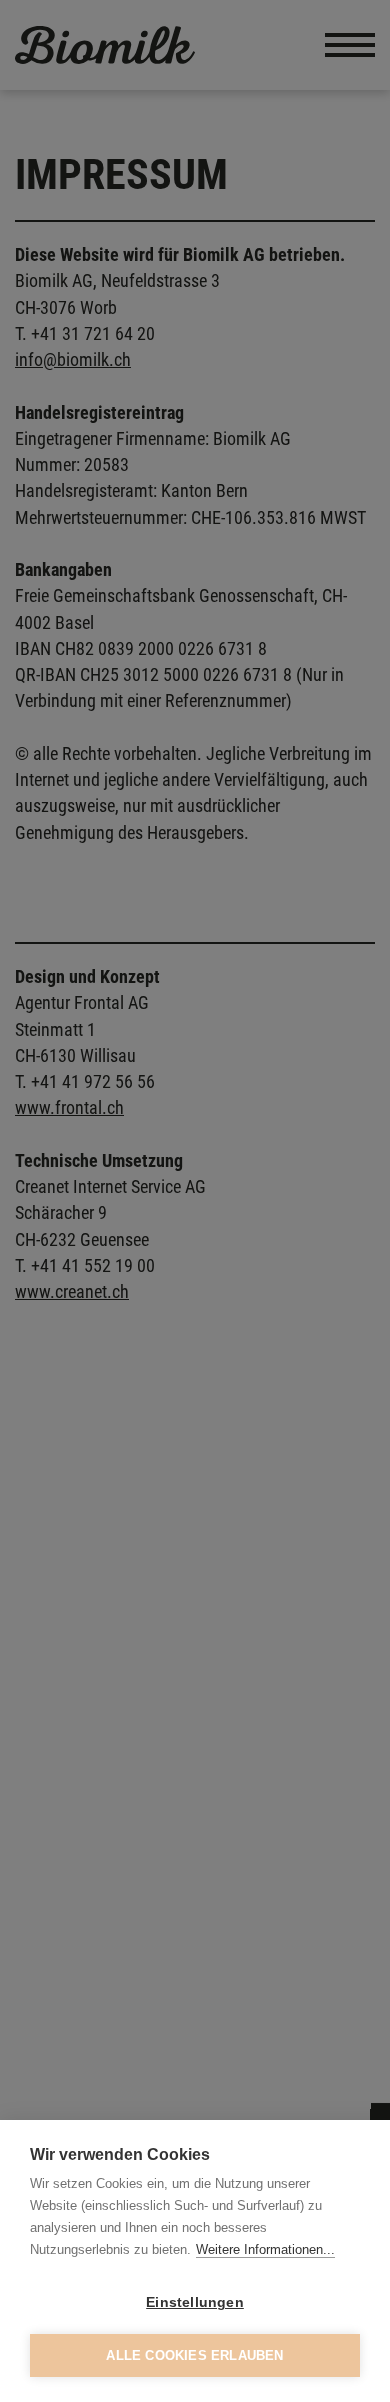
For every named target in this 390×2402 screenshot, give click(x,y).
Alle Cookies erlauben (194, 2355)
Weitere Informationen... (265, 2249)
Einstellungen (195, 2302)
